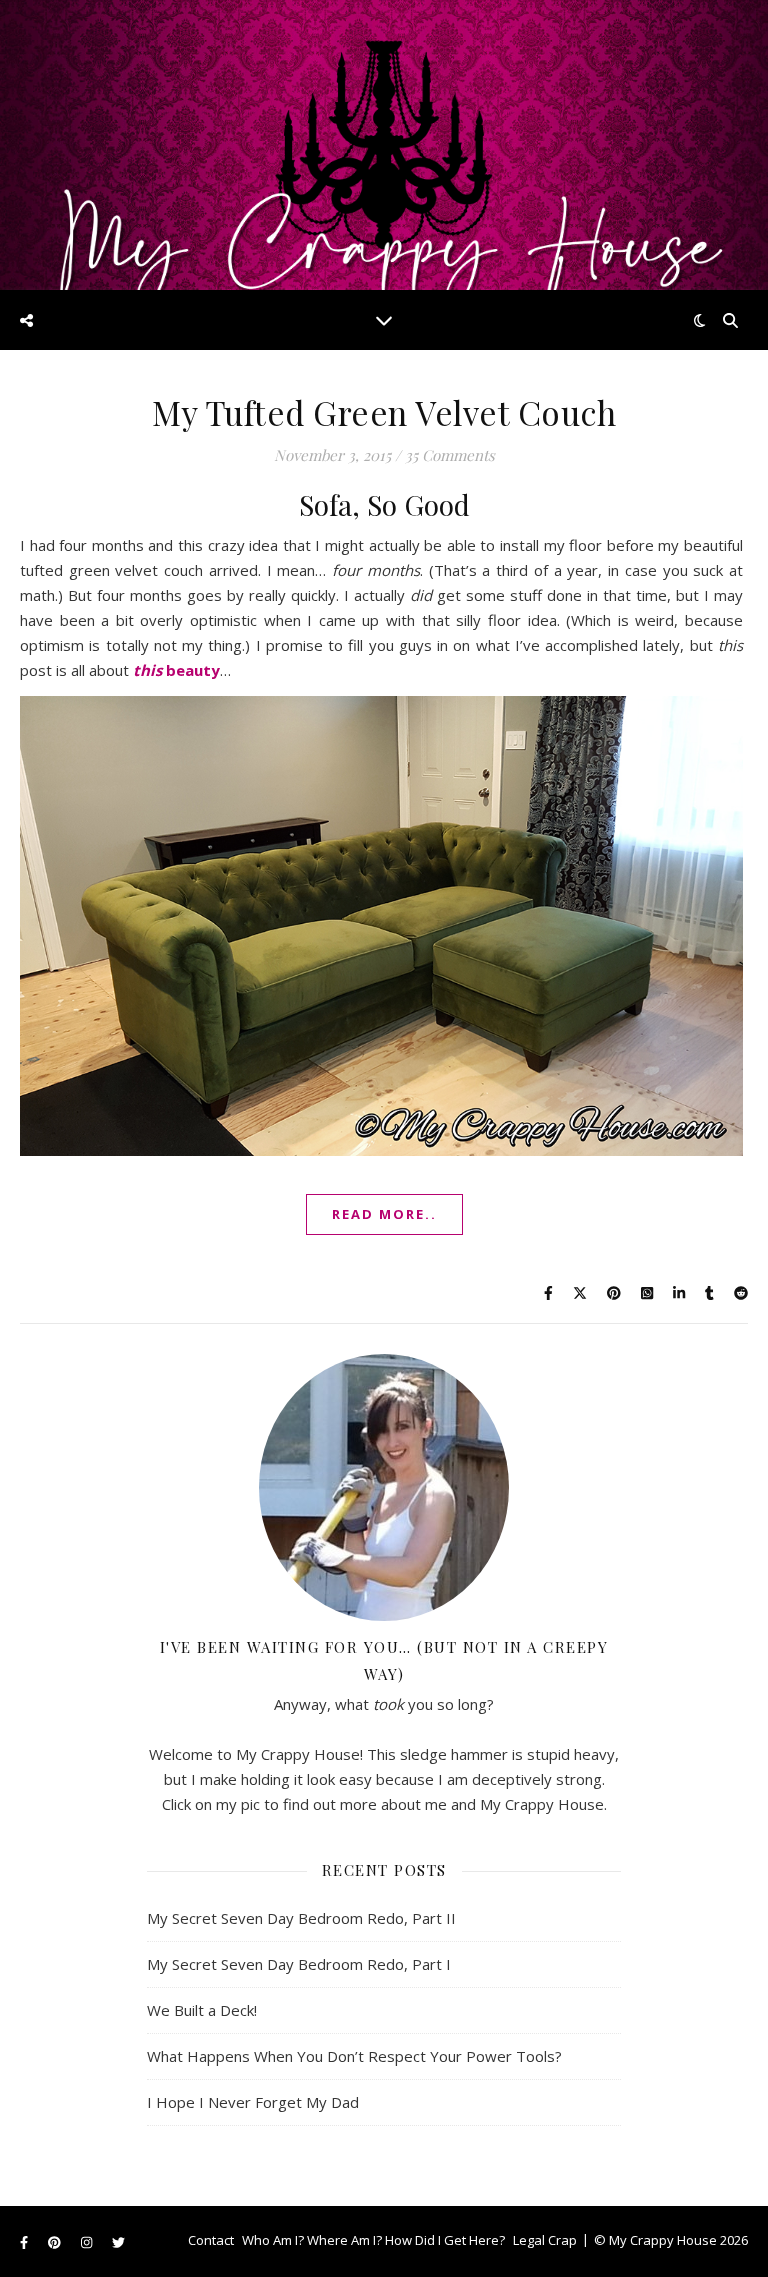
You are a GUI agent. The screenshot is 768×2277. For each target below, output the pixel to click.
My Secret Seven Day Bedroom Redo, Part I (299, 1964)
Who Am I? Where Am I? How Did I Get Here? (373, 2240)
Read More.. (384, 1214)
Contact (211, 2240)
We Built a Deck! (202, 2010)
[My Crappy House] (384, 145)
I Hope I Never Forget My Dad (253, 2102)
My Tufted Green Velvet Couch (384, 412)
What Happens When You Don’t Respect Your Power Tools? (354, 2056)
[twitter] (118, 2242)
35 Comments (450, 455)
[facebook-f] (25, 2242)
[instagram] (88, 2242)
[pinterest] (56, 2242)
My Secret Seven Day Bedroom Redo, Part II (301, 1918)
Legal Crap (545, 2240)
